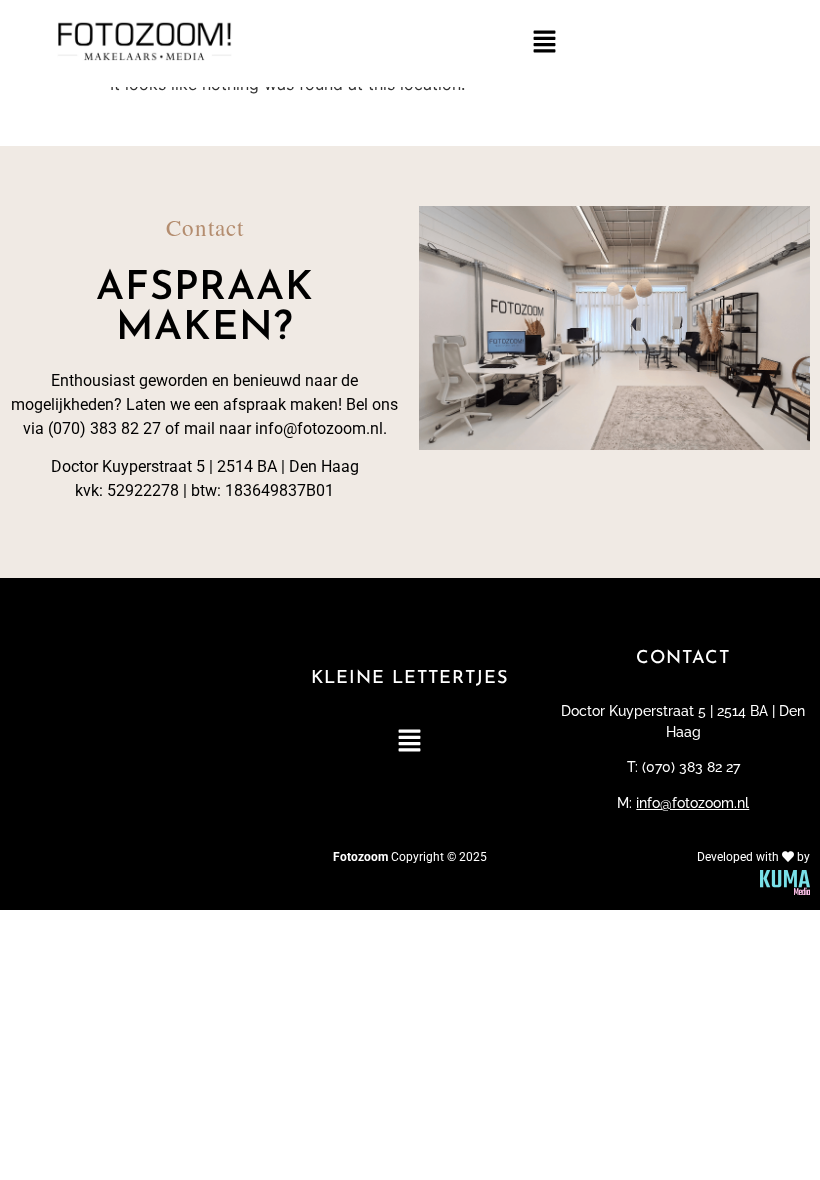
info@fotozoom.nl (692, 803)
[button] (544, 43)
